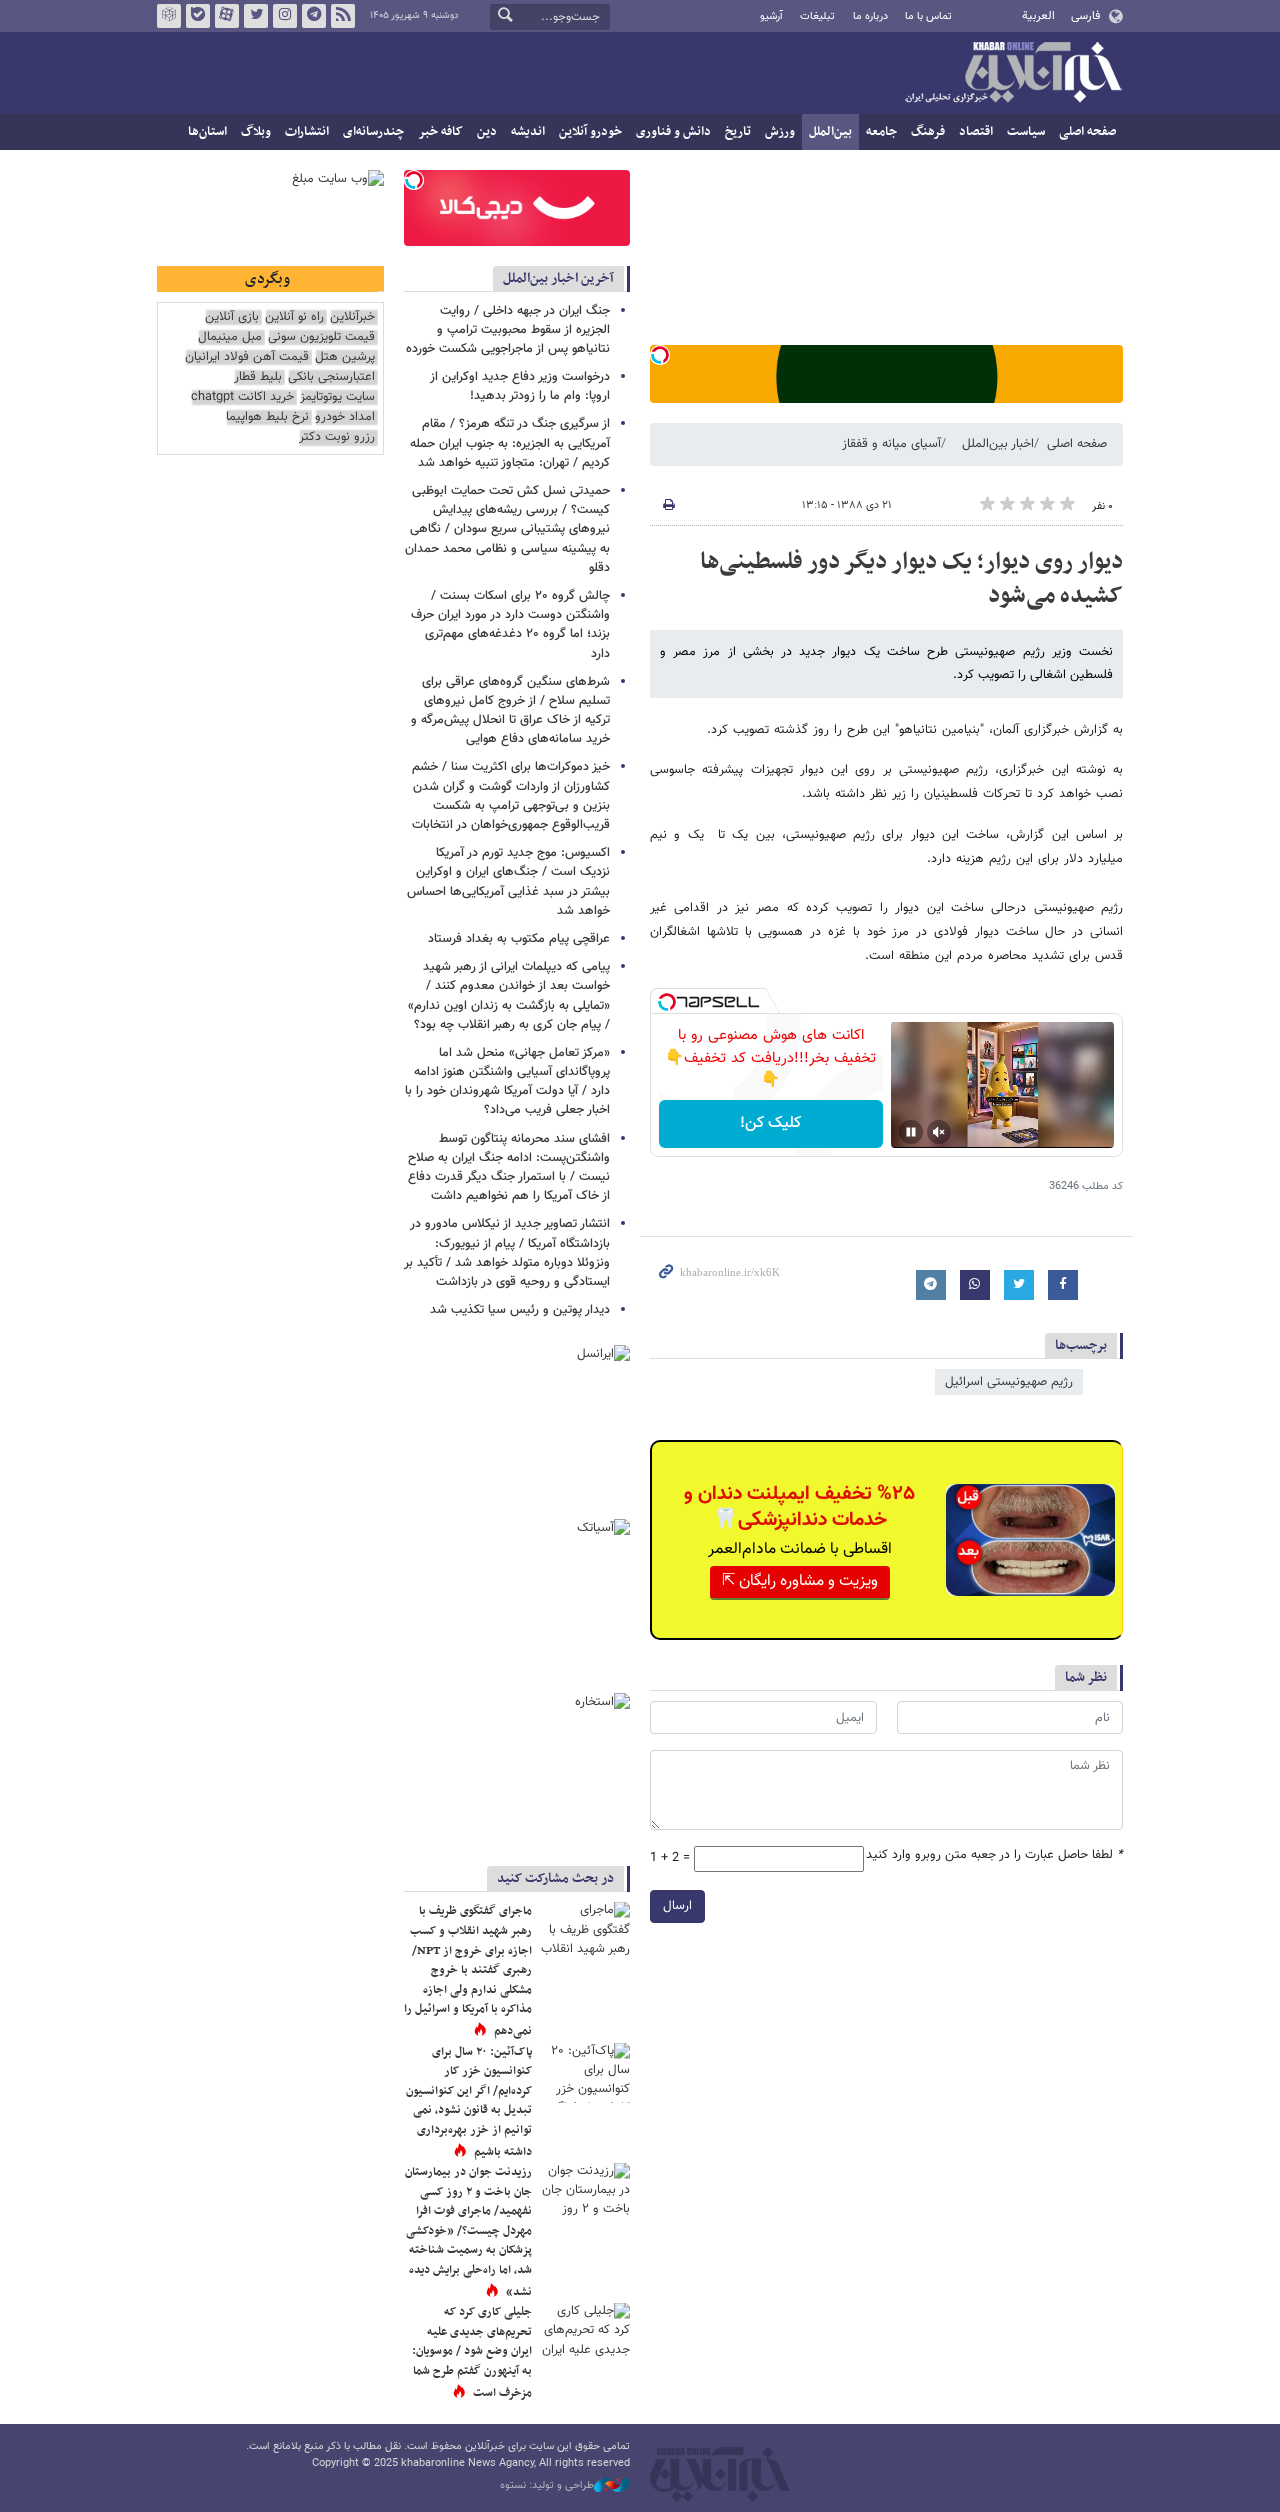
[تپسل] (660, 355)
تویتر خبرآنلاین (256, 16)
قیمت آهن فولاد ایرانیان (247, 357)
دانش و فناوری (673, 132)
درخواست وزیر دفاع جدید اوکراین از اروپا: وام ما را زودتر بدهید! (520, 386)
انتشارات (307, 132)
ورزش (780, 132)
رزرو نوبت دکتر (337, 437)
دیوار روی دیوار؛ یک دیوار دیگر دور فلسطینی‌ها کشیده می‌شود (911, 579)
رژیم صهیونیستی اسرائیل (1009, 1382)
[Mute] (939, 1132)
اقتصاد (976, 132)
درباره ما (870, 16)
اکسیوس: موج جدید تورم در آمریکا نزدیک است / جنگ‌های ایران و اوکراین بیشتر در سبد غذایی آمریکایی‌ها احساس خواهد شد (508, 882)
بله (198, 16)
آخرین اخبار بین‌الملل (558, 278)
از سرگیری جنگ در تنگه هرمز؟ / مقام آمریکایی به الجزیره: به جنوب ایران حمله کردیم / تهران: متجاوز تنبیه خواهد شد (510, 443)
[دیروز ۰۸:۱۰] (585, 2193)
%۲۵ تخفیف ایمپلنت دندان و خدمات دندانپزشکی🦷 (799, 1507)
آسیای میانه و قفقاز (891, 444)
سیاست (1026, 132)
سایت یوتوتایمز (337, 397)
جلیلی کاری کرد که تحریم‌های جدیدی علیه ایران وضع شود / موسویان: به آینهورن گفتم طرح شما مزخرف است (472, 2352)
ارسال (677, 1906)
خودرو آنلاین (590, 132)
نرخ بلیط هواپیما (267, 417)
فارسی (1085, 16)
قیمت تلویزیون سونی (321, 337)
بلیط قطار (258, 377)
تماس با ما (928, 16)
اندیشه (528, 132)
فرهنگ (928, 132)
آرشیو (771, 16)
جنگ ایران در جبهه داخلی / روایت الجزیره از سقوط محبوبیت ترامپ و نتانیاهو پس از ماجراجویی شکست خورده (508, 330)
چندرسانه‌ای (373, 132)
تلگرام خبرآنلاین (314, 16)
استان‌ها (207, 132)
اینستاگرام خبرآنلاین (285, 16)
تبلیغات (817, 16)
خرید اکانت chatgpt (242, 397)
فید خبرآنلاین (343, 16)
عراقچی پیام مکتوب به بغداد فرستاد (519, 939)
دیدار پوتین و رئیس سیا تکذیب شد (520, 1310)
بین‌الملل (830, 132)
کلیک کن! (770, 1123)
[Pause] (911, 1132)
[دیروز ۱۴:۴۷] (585, 1932)
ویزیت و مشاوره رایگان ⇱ (800, 1581)
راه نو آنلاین (294, 317)
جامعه (881, 132)
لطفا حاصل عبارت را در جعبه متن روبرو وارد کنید (994, 1855)
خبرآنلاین (1013, 74)
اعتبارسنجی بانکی (331, 377)
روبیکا (169, 16)
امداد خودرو (345, 417)
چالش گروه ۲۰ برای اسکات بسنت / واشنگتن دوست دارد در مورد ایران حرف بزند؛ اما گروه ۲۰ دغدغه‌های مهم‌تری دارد (510, 625)
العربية (1038, 16)
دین (487, 132)
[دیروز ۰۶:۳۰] (585, 2073)
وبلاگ (256, 132)
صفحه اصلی (1087, 132)
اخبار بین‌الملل (998, 444)
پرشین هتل (345, 357)
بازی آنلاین (232, 317)
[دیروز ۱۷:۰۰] (585, 2333)
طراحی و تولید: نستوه (547, 2486)
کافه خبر (440, 132)
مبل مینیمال (230, 337)
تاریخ (738, 132)
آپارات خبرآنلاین (227, 16)
